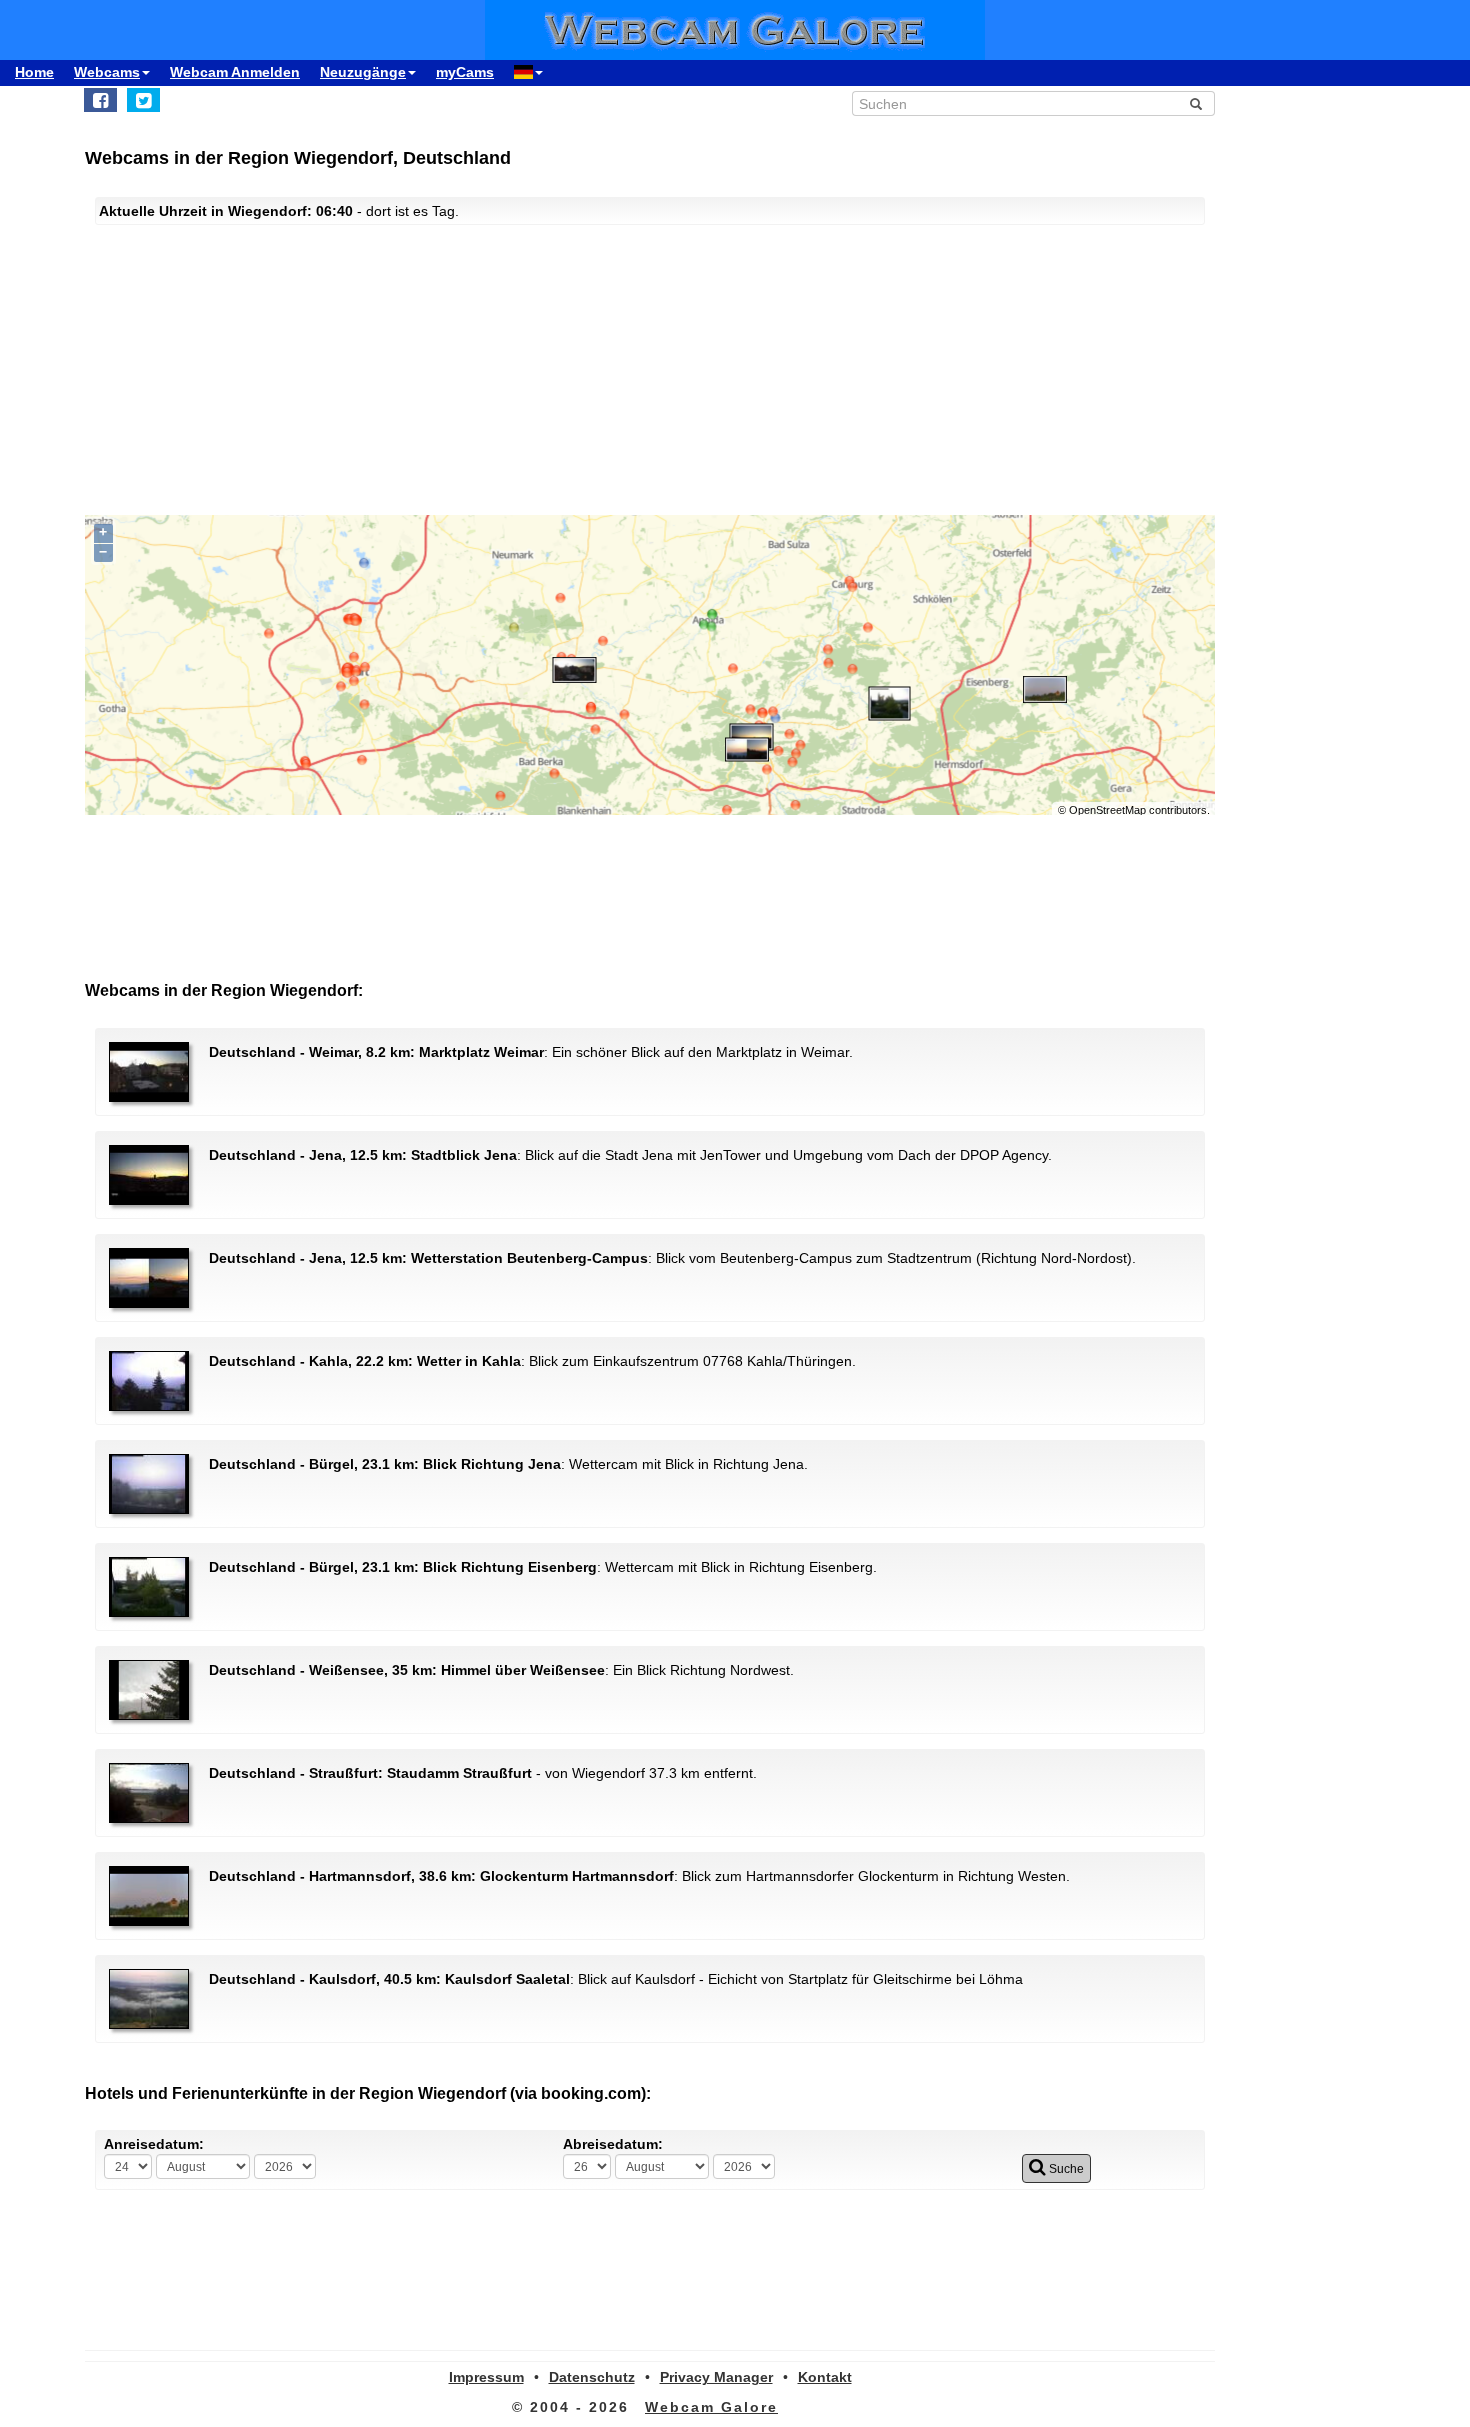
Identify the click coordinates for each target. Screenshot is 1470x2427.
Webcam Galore (711, 2407)
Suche (1065, 2169)
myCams (465, 72)
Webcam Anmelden (235, 72)
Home (34, 72)
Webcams (107, 72)
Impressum (486, 2377)
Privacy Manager (716, 2377)
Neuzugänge (363, 72)
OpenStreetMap (1107, 810)
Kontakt (825, 2377)
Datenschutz (592, 2377)
